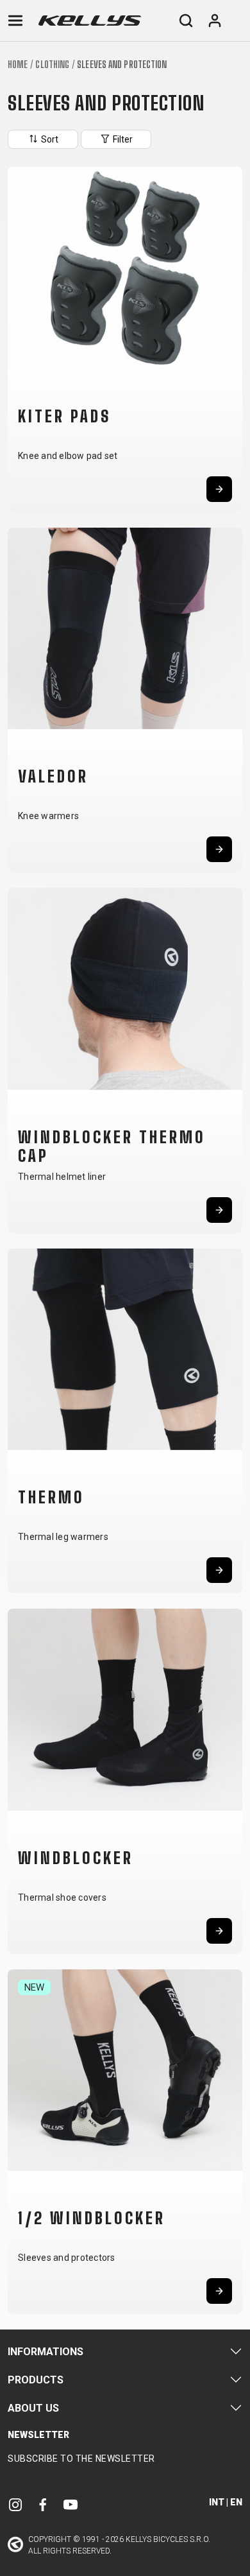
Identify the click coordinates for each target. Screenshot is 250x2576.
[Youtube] (71, 2504)
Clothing (52, 65)
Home (18, 65)
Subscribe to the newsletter (81, 2459)
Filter (122, 139)
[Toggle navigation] (15, 21)
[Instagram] (15, 2504)
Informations (46, 2352)
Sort (49, 139)
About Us (33, 2408)
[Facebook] (43, 2504)
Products (36, 2380)
